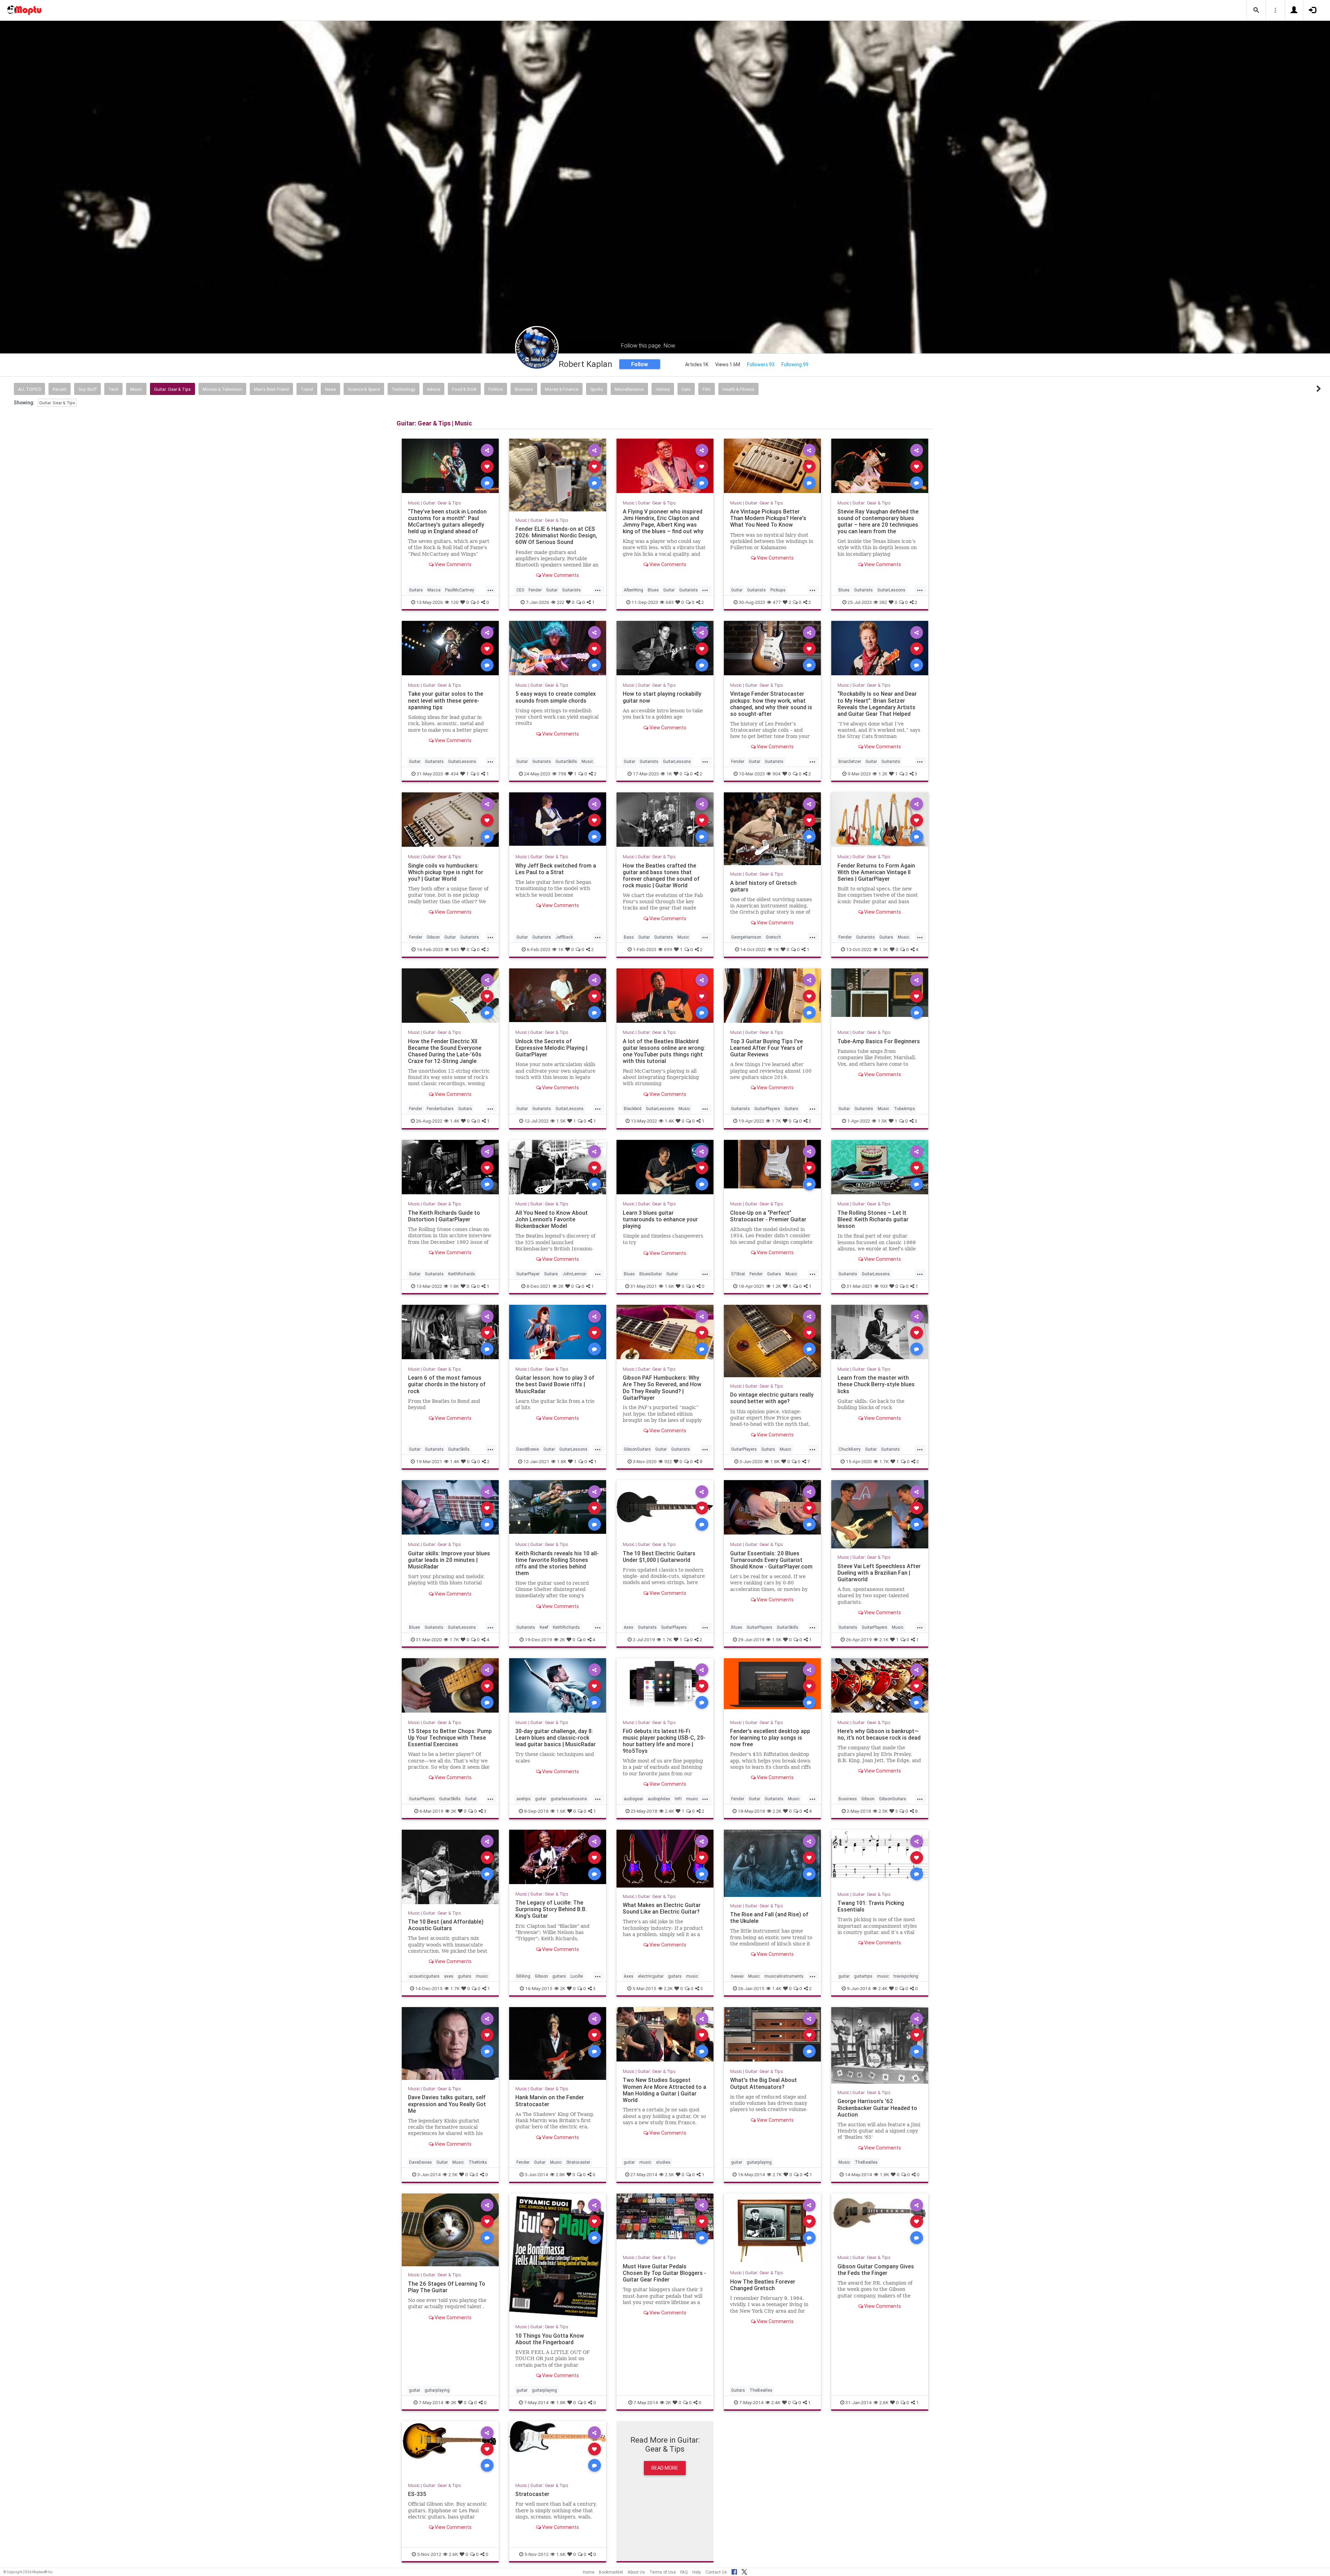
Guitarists (571, 590)
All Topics (29, 389)
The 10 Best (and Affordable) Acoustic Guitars (446, 1925)
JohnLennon (574, 1274)
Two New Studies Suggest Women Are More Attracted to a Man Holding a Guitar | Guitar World (664, 2090)
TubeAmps (905, 1109)
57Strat (738, 1274)
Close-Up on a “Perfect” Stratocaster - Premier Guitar (768, 1216)
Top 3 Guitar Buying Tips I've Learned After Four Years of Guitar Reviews (766, 1048)
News (330, 389)
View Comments (453, 564)
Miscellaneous (629, 389)
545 (455, 949)
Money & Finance (562, 389)
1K (669, 774)
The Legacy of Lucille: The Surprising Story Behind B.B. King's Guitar (551, 1909)
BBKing (523, 1976)
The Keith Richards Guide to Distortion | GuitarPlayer (444, 1216)
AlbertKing (633, 590)
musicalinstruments (784, 1976)
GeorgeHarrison (746, 937)
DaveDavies (420, 2162)
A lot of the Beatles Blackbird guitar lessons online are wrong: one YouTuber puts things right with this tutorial (664, 1051)
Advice (434, 389)
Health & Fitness (738, 389)
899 (668, 949)
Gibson (433, 937)
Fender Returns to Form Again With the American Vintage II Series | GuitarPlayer (876, 872)
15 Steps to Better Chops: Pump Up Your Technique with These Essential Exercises (450, 1738)
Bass (629, 937)
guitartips (863, 1976)
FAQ (684, 2572)
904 (777, 774)
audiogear (633, 1799)
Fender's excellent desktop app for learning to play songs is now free (770, 1738)
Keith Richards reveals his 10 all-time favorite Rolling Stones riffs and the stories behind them (557, 1563)
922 (668, 1461)
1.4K (455, 1121)
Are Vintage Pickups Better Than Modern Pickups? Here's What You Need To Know (768, 518)
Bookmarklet (611, 2572)
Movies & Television (222, 389)
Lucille (577, 1976)
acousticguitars (424, 1976)
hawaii (737, 1976)
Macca (434, 590)
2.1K (884, 1639)
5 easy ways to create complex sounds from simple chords (556, 697)
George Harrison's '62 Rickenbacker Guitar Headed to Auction (877, 2108)
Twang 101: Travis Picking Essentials (871, 1906)
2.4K (670, 1811)
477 (777, 602)
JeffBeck (564, 937)
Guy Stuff (87, 389)
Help (697, 2572)
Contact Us (716, 2572)
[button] (1256, 10)
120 (455, 602)
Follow (640, 364)
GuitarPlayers (767, 1109)
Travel (307, 389)
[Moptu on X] (744, 2571)
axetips (524, 1799)
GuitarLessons (891, 590)
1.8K (454, 1286)
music (692, 1799)
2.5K (883, 1811)
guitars (465, 1976)
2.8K (560, 2174)
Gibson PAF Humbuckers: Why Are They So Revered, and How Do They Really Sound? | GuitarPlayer (662, 1387)
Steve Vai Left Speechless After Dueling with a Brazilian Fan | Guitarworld (879, 1573)
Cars (686, 389)
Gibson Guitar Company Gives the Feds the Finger (876, 2270)
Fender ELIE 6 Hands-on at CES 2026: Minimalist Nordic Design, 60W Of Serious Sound (556, 535)
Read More (665, 2468)
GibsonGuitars (637, 1449)
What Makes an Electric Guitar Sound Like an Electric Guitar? (662, 1908)
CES (520, 590)
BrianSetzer (850, 761)
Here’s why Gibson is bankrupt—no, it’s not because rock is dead (879, 1734)
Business (524, 389)
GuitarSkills (566, 761)
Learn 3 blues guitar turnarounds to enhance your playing (660, 1219)
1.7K (776, 1121)
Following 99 (795, 364)
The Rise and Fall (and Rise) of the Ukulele (769, 1918)
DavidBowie (528, 1449)
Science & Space (364, 389)
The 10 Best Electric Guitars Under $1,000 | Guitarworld (659, 1557)
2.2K (777, 1811)
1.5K (561, 1121)
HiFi (678, 1799)
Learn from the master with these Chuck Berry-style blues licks (876, 1384)
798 (562, 774)
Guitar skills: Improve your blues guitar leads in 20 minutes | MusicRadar (449, 1560)
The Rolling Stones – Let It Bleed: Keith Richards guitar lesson (873, 1219)
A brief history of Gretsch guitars (763, 886)
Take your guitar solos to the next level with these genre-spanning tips (446, 700)
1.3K (884, 949)
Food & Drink (464, 389)
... (490, 589)
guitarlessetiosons (569, 1799)
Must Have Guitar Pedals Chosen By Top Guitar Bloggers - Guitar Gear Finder (664, 2273)
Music (136, 389)
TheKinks (478, 2162)
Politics (496, 389)
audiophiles (659, 1799)
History (663, 389)
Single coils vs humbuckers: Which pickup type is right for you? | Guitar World (446, 872)
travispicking (906, 1976)
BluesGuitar (651, 1274)
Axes (629, 1627)
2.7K (777, 2174)
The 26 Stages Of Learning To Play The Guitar (447, 2287)
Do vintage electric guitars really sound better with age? (772, 1398)
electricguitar (651, 1976)
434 (455, 774)
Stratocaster (578, 2162)
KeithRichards (462, 1274)
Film (707, 389)
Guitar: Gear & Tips (172, 389)
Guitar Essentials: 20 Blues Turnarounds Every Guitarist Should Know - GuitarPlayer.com (771, 1560)
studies (663, 2162)
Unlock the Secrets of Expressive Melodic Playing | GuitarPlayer (551, 1048)
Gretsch (773, 937)
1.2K (883, 774)
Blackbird (633, 1109)
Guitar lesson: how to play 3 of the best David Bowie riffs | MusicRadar (555, 1384)
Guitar (552, 590)
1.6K (669, 1286)
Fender (535, 590)
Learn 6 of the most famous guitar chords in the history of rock (447, 1384)
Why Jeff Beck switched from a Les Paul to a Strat (556, 869)
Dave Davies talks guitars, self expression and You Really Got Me (447, 2104)
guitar (541, 1799)
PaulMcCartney (460, 590)
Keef (544, 1627)
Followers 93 (761, 364)
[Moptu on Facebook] (734, 2571)
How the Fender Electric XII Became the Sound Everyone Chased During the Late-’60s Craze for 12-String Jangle (445, 1051)
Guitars (416, 590)
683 (670, 602)
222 (561, 602)
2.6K (884, 2402)
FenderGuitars (440, 1109)
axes (449, 1976)
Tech (113, 389)
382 (883, 602)
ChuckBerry (850, 1449)
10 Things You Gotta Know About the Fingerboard (550, 2339)
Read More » (450, 466)
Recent (60, 389)
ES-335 (417, 2494)
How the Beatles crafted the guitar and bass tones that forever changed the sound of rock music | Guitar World (661, 875)
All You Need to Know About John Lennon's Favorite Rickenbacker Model (552, 1219)
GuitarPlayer (528, 1274)
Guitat (471, 1799)
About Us (636, 2572)
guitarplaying (759, 2162)
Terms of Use (663, 2572)
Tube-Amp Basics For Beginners (879, 1041)
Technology (404, 389)
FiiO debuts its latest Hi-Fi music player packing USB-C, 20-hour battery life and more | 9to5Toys (664, 1741)
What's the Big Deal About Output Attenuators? (764, 2083)
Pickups (778, 590)
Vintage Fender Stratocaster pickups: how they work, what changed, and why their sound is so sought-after (771, 704)
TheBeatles (866, 2162)
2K (561, 1286)
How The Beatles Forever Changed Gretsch (763, 2285)
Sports (597, 389)
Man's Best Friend (271, 389)
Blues (653, 590)
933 (884, 1286)
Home (589, 2572)
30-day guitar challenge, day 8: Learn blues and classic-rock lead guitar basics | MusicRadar (556, 1738)
